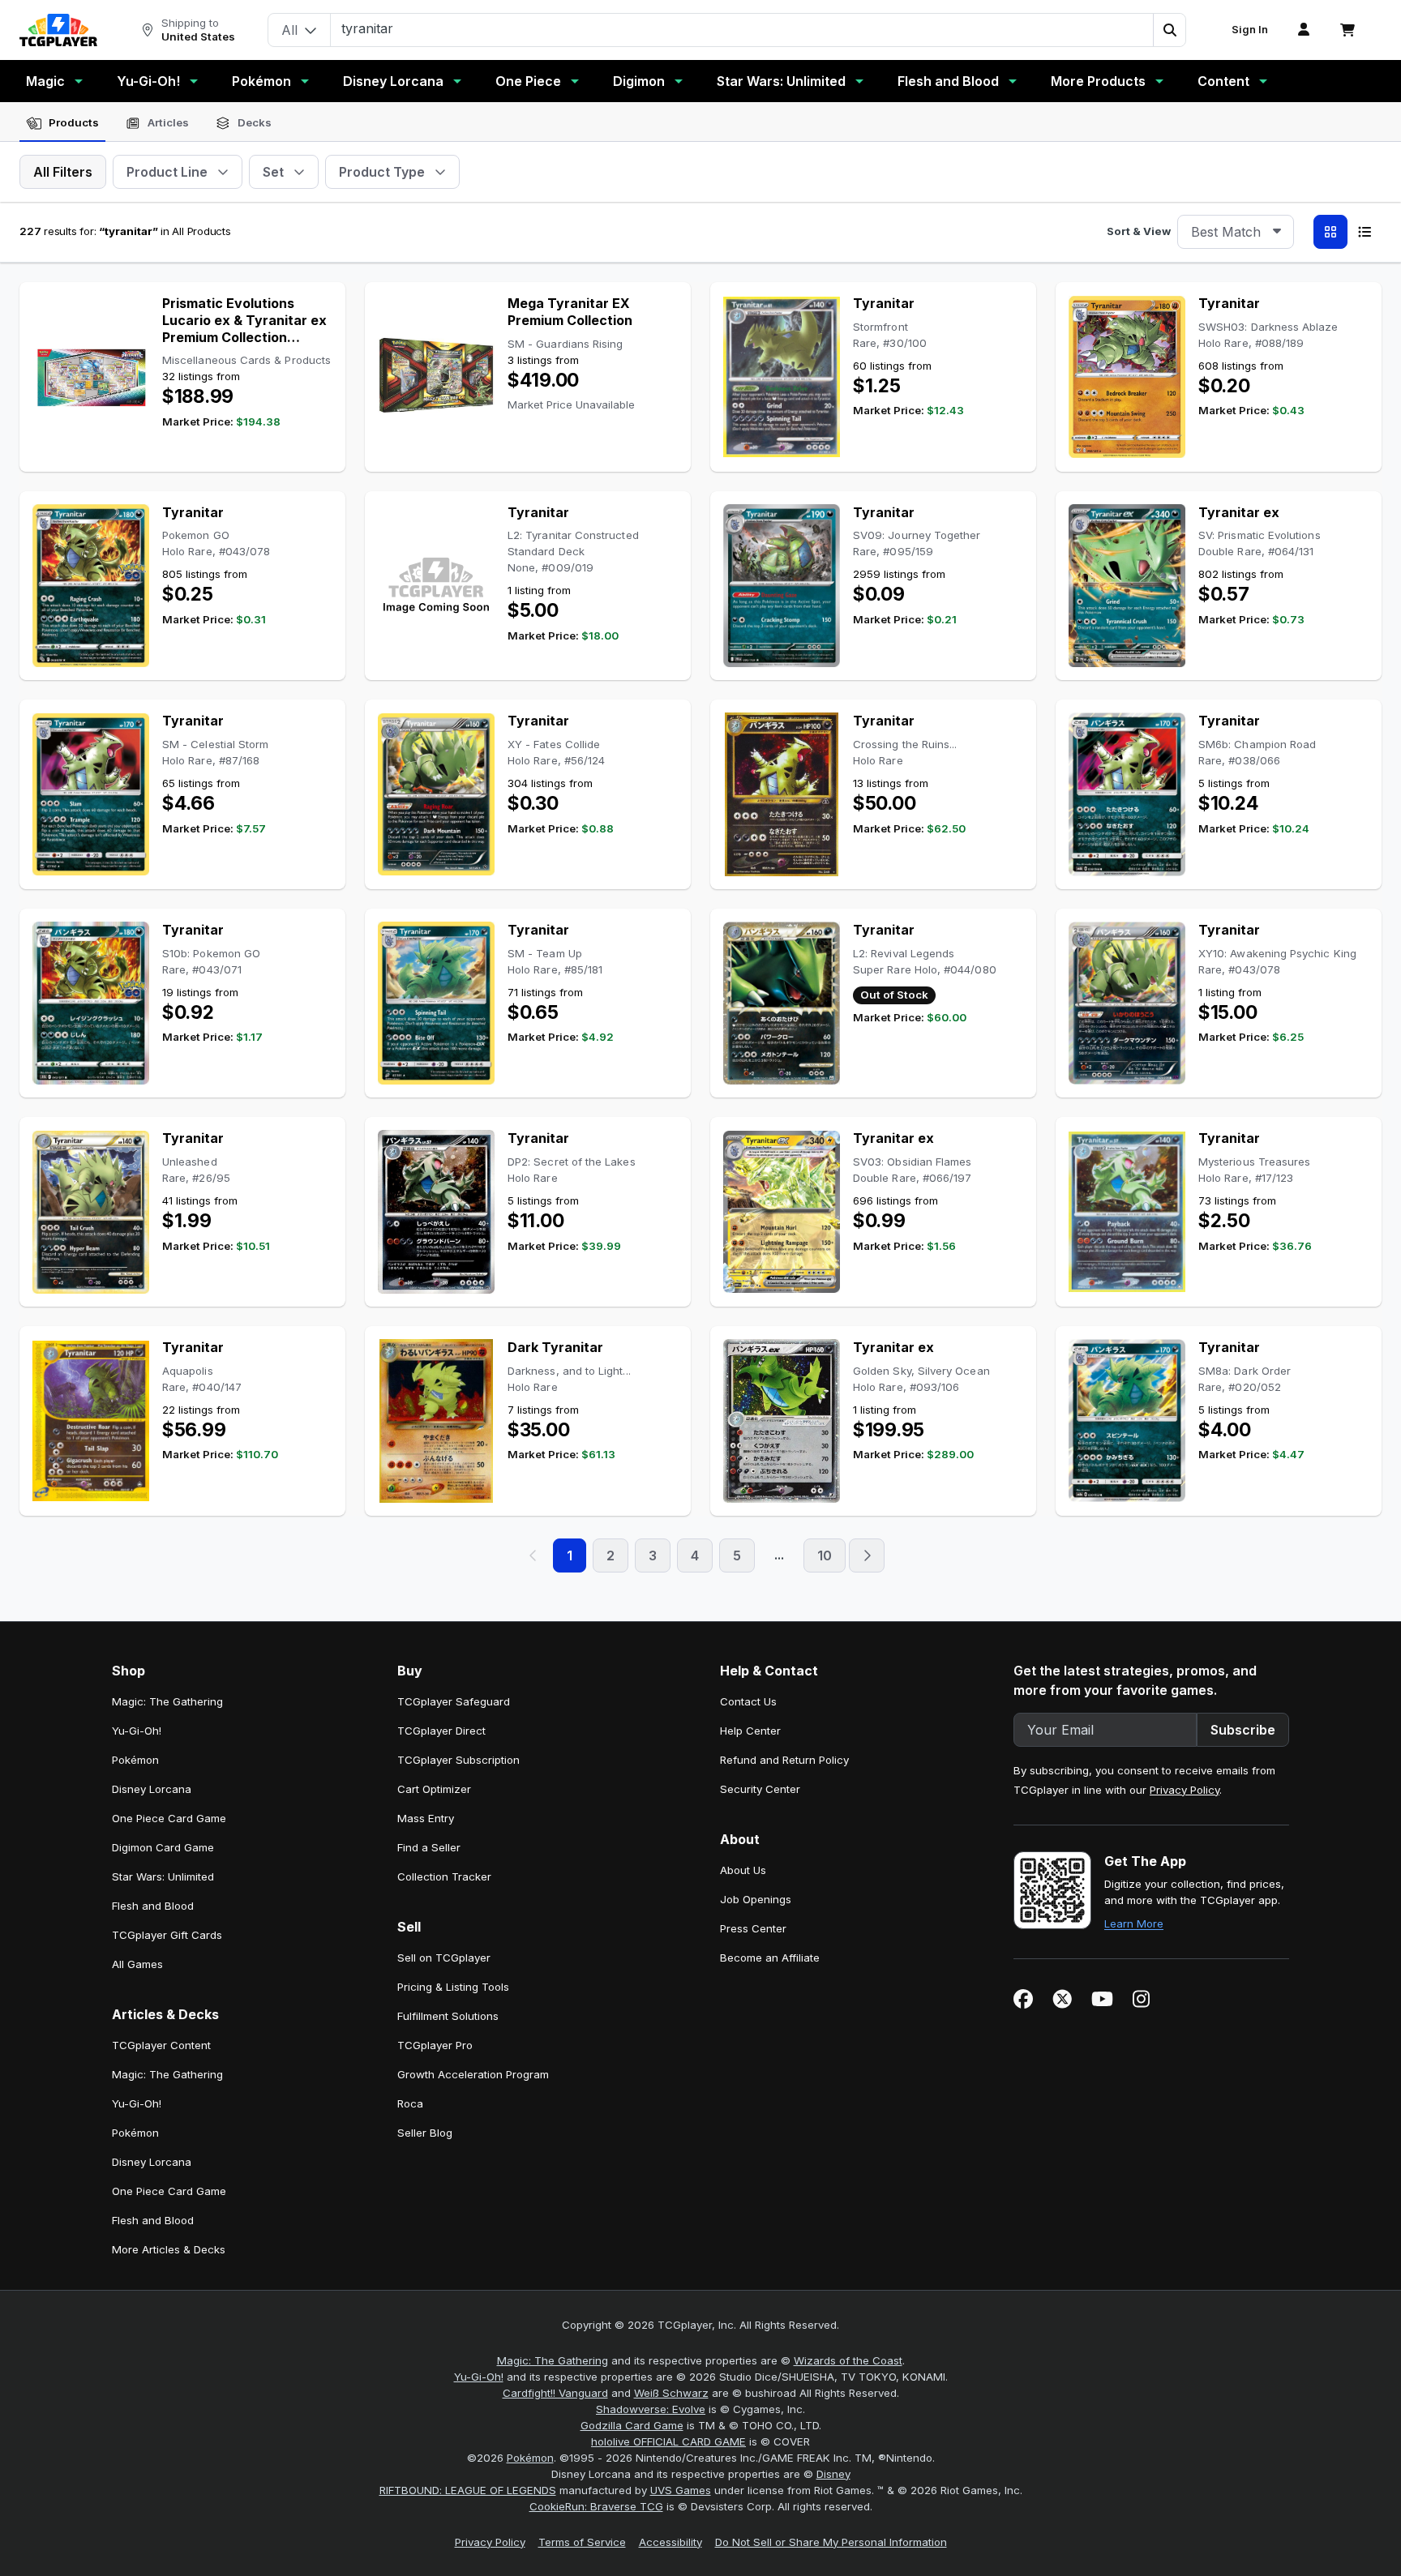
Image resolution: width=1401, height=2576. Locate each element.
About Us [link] (743, 1870)
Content (1223, 81)
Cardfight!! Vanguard (555, 2393)
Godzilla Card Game (632, 2425)
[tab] (62, 123)
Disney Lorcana (393, 81)
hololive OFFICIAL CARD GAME (668, 2441)
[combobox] (1236, 232)
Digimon (639, 81)
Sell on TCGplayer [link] (444, 1958)
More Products (1098, 81)
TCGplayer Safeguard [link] (454, 1701)
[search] (742, 28)
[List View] (1365, 232)
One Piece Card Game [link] (169, 1818)
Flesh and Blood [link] (153, 1906)
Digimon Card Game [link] (163, 1847)
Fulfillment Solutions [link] (448, 2016)
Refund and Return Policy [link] (784, 1760)
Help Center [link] (750, 1731)
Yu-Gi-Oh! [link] (137, 1731)
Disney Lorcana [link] (152, 1789)
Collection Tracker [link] (444, 1876)
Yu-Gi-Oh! (148, 81)
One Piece (528, 81)
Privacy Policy (1185, 1790)
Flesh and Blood (948, 81)
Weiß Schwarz (671, 2393)
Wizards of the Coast (848, 2360)
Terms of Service (582, 2542)
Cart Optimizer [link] (434, 1789)
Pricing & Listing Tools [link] (453, 1987)
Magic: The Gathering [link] (167, 1701)
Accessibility (671, 2542)
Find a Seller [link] (429, 1847)
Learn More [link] (1134, 1923)
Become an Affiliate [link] (770, 1958)
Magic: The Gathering (553, 2360)
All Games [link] (137, 1964)
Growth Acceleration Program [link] (473, 2074)
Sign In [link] (1250, 30)
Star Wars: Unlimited (781, 81)
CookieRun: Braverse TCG (596, 2506)
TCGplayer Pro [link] (435, 2045)
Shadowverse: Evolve (651, 2409)
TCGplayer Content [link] (161, 2045)
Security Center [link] (760, 1789)
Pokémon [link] (135, 1760)
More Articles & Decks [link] (169, 2249)
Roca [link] (410, 2103)
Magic (45, 81)
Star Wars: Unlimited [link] (163, 1876)
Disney (833, 2474)
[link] (58, 30)
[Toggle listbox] (1277, 232)
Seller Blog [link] (425, 2133)
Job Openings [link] (756, 1899)
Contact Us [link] (748, 1701)
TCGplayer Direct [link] (441, 1731)
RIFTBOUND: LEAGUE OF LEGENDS (468, 2490)
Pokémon (261, 81)
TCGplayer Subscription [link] (458, 1760)
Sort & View (1139, 231)
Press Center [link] (753, 1928)
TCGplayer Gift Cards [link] (167, 1935)
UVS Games (681, 2490)
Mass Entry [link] (426, 1818)
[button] (1169, 30)
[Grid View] (1330, 232)
